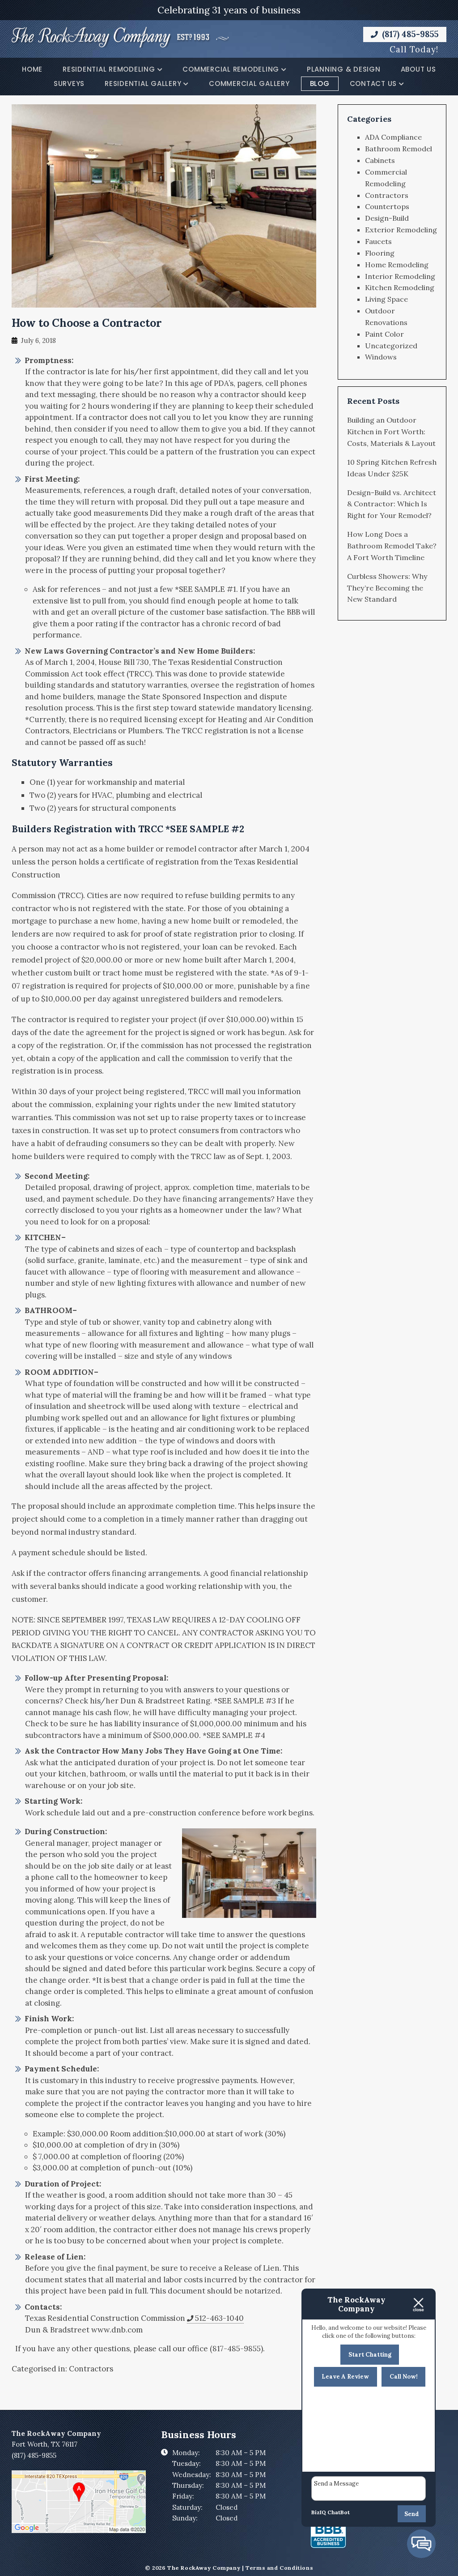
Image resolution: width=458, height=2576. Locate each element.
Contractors (91, 2369)
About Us (418, 69)
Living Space (386, 299)
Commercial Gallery (249, 83)
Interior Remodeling (400, 276)
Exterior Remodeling (401, 230)
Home (32, 69)
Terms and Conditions (279, 2568)
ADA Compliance (393, 137)
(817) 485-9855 (409, 34)
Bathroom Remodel (399, 149)
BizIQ (319, 2512)
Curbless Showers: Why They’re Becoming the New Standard (387, 588)
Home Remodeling (397, 265)
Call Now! (404, 2377)
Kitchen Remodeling (400, 287)
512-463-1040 (219, 2318)
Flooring (380, 253)
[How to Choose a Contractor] (164, 301)
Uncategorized (391, 346)
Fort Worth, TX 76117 (45, 2444)
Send (412, 2514)
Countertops (387, 206)
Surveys (69, 83)
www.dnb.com (117, 2330)
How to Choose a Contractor (87, 323)
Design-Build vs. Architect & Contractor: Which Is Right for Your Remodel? (392, 504)
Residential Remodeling (109, 69)
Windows (381, 357)
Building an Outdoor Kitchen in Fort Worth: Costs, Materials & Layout (391, 432)
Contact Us (373, 83)
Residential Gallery (143, 83)
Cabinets (380, 160)
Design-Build (387, 218)
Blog (320, 83)
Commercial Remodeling (231, 69)
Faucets (378, 241)
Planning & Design (344, 69)
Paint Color (384, 334)
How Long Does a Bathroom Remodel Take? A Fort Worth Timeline (392, 546)
